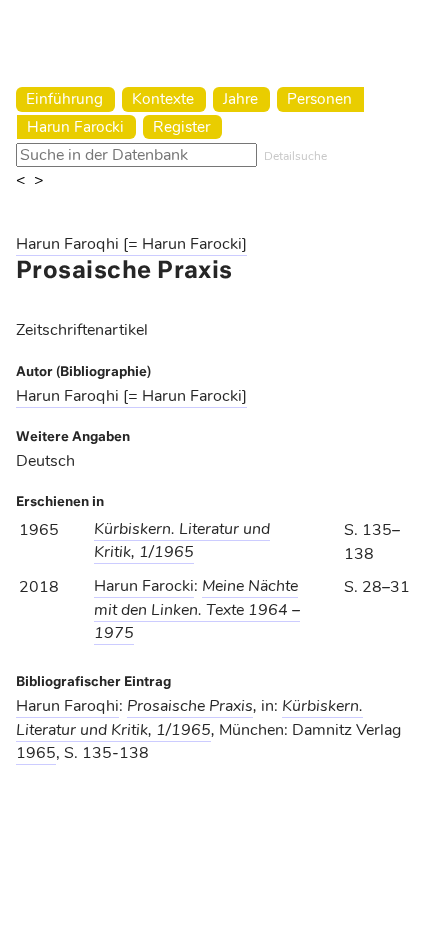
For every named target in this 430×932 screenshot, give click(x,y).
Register (181, 126)
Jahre (240, 98)
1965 (36, 753)
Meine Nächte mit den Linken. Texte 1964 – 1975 (197, 609)
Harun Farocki (75, 126)
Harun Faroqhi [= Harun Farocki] (131, 244)
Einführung (64, 98)
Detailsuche (295, 156)
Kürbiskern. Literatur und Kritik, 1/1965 (182, 540)
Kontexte (163, 98)
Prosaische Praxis (190, 706)
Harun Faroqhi (67, 706)
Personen (319, 98)
